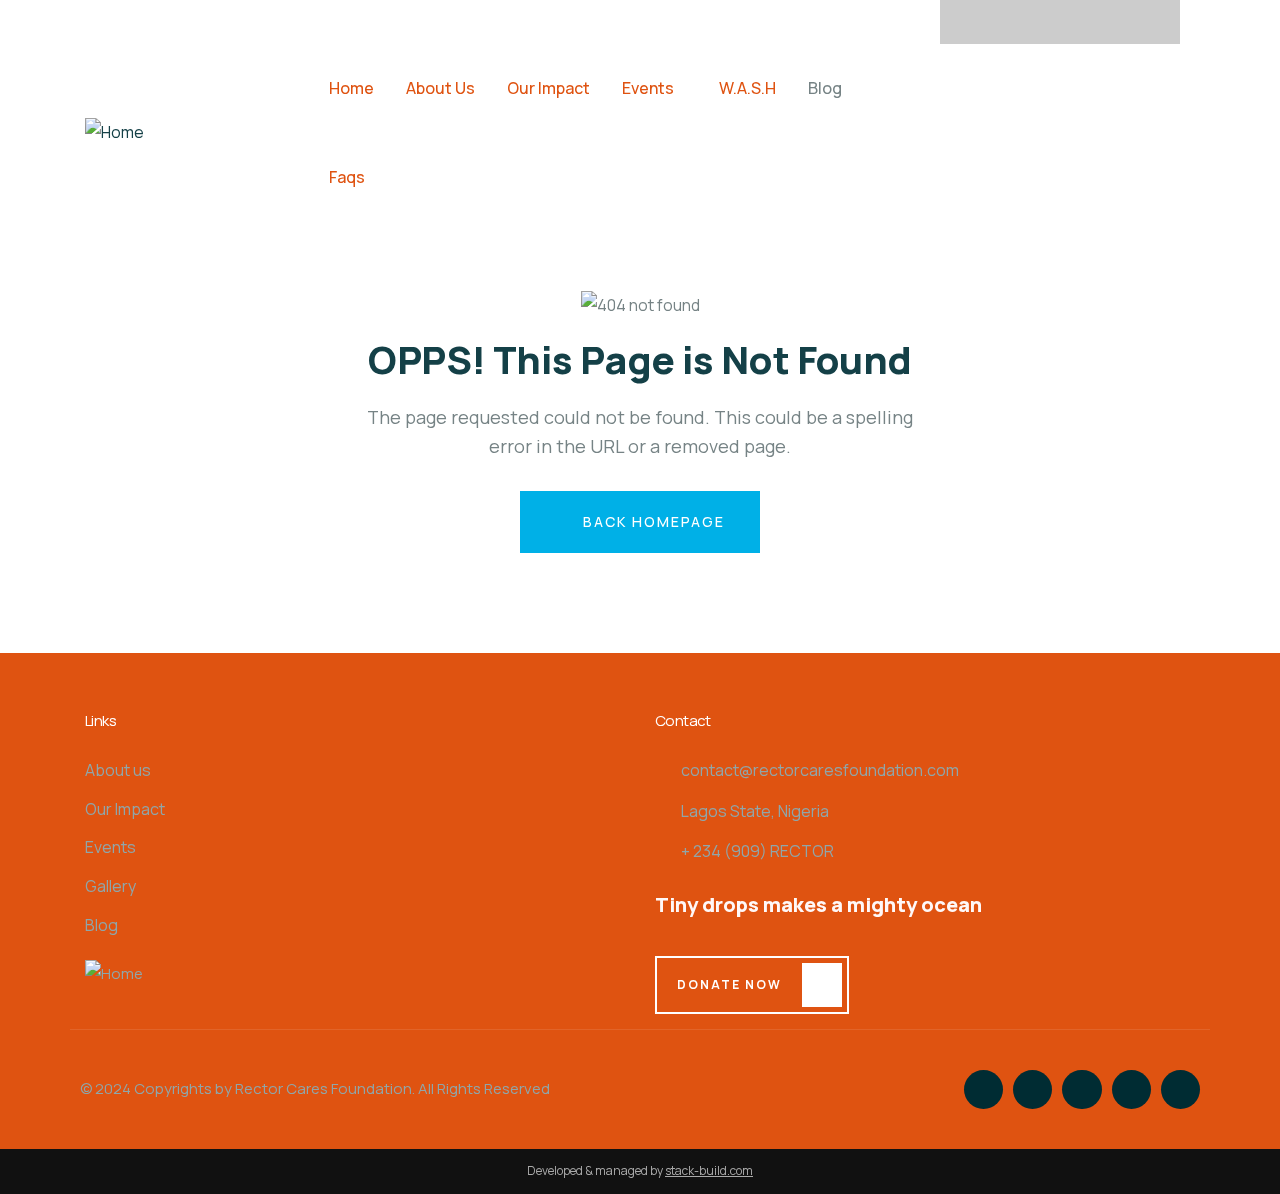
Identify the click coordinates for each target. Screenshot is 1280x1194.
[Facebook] (982, 22)
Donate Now (729, 984)
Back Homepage (651, 521)
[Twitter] (1021, 22)
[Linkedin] (1138, 22)
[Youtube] (1099, 22)
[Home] (114, 132)
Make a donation (1045, 131)
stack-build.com (709, 1170)
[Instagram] (1060, 22)
